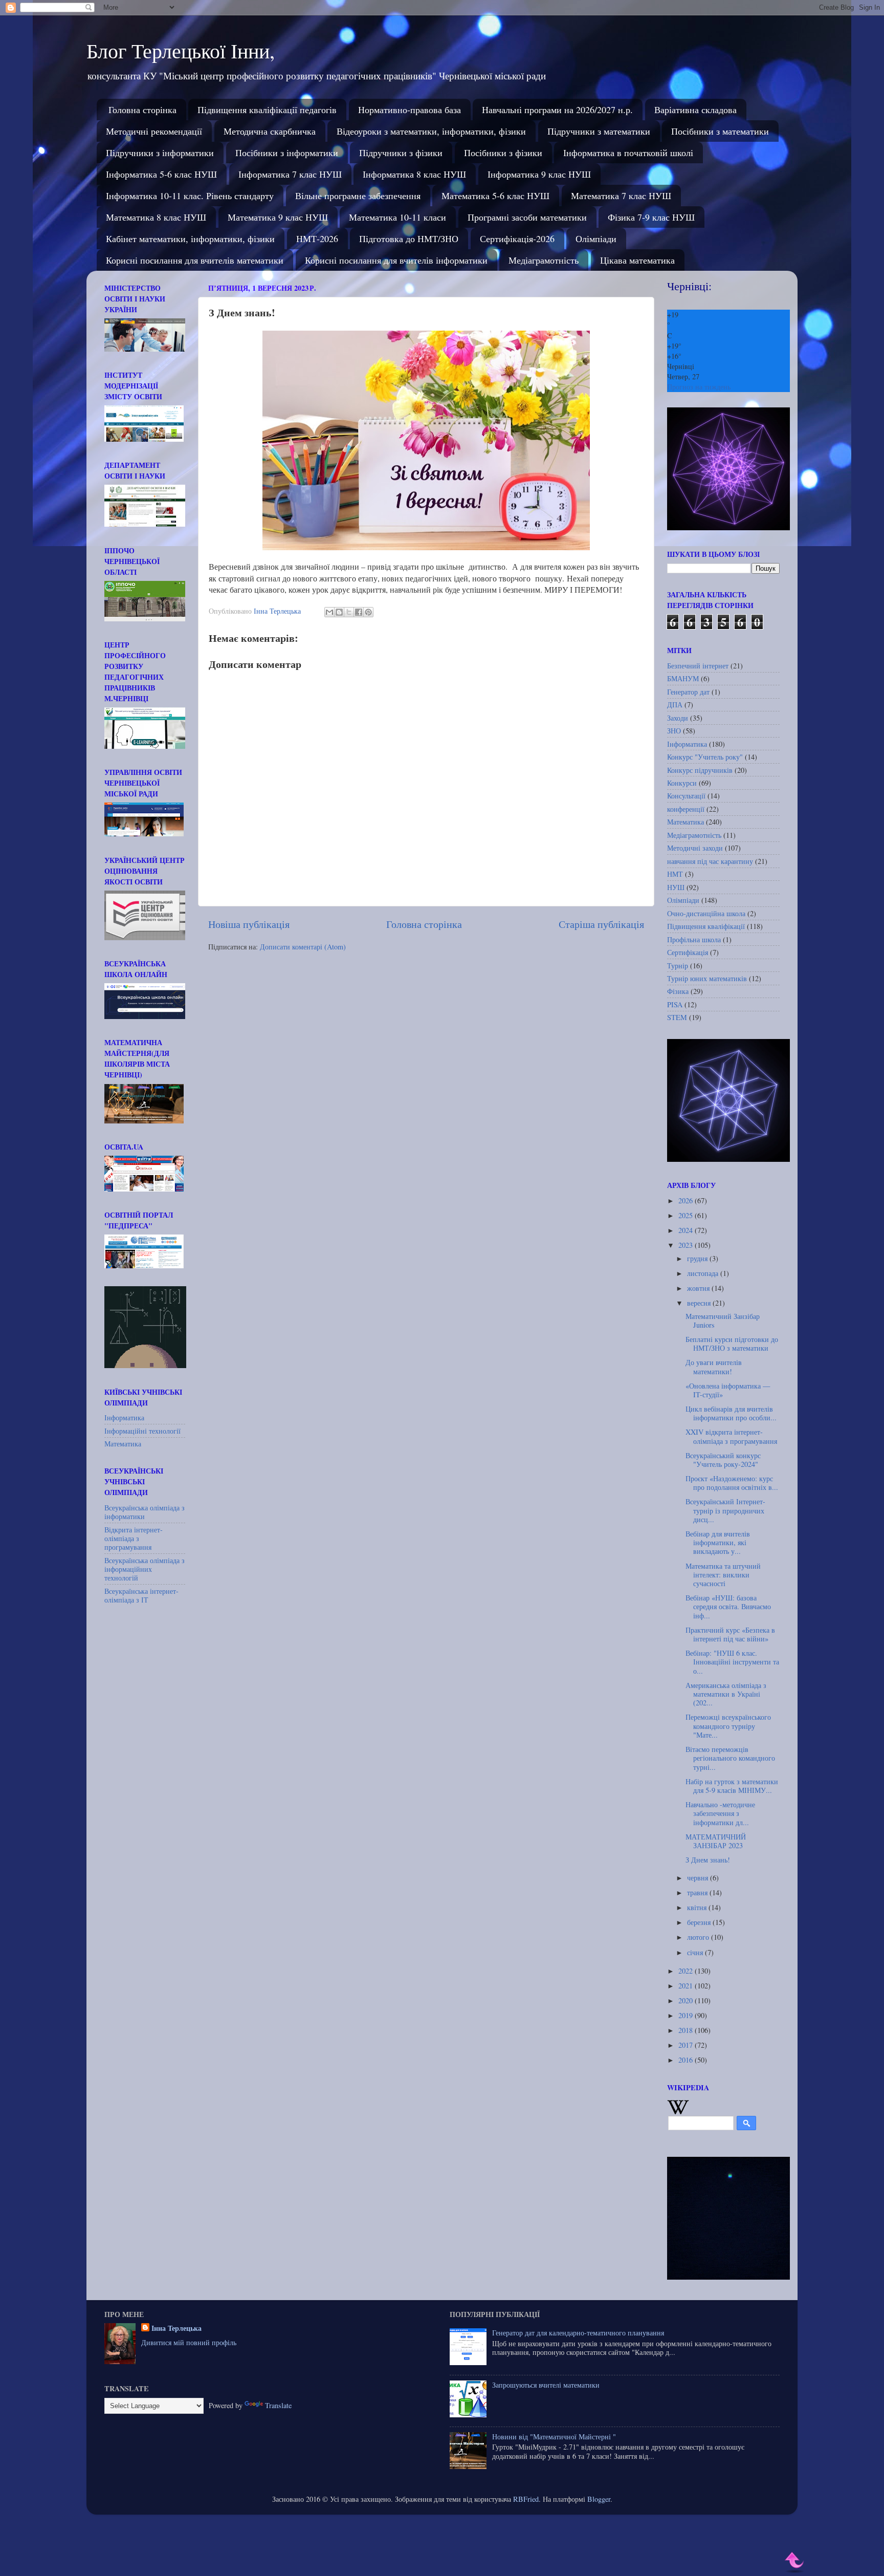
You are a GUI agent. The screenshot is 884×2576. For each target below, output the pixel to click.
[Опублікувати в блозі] (339, 612)
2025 (687, 1215)
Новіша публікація (249, 924)
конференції (686, 809)
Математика (123, 1444)
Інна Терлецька (176, 2328)
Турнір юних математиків (707, 978)
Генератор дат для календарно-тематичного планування (578, 2333)
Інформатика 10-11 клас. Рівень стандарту (190, 196)
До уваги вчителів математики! (714, 1367)
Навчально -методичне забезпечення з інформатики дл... (720, 1813)
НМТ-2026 (317, 239)
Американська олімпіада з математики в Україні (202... (726, 1694)
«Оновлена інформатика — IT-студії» (728, 1390)
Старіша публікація (601, 924)
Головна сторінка (142, 110)
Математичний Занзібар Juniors (723, 1321)
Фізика (678, 991)
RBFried (526, 2499)
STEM (677, 1017)
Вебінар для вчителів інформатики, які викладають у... (718, 1543)
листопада (704, 1273)
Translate (278, 2405)
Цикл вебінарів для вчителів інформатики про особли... (731, 1413)
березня (700, 1922)
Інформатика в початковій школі (628, 153)
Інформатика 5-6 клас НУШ (161, 174)
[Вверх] (795, 2562)
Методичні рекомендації (154, 131)
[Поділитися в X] (349, 612)
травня (698, 1892)
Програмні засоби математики (527, 217)
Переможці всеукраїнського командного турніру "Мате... (728, 1726)
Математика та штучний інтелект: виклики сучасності (723, 1575)
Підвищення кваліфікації (706, 926)
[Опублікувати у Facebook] (359, 612)
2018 (687, 2030)
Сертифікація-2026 (517, 239)
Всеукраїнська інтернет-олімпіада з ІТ (141, 1595)
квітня (698, 1907)
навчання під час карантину (710, 861)
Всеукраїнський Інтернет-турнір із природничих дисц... (725, 1510)
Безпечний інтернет (698, 666)
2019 (687, 2015)
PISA (675, 1004)
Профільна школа (694, 939)
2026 (687, 1200)
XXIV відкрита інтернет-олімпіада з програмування (731, 1436)
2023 (687, 1245)
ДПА (675, 705)
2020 (687, 2000)
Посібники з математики (720, 131)
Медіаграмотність (544, 260)
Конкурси (682, 783)
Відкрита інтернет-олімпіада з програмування (134, 1539)
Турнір (678, 966)
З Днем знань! (708, 1860)
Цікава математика (637, 260)
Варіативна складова (695, 110)
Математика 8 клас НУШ (156, 217)
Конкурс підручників (700, 770)
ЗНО (674, 731)
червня (699, 1878)
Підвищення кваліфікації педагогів (267, 110)
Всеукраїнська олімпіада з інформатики (145, 1512)
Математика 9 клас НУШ (278, 217)
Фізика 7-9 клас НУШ (651, 217)
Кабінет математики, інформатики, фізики (190, 239)
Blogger (599, 2499)
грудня (698, 1258)
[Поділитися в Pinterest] (368, 612)
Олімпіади (596, 239)
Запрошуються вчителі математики (546, 2385)
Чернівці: (689, 286)
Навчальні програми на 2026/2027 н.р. (557, 110)
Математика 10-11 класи (397, 217)
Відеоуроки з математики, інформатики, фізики (431, 131)
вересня (700, 1303)
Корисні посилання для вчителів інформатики (396, 260)
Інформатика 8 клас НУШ (414, 174)
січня (696, 1952)
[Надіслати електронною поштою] (329, 612)
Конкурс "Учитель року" (705, 757)
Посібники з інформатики (287, 153)
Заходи (678, 718)
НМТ (675, 874)
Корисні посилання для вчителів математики (195, 260)
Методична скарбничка (270, 131)
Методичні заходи (695, 848)
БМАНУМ (683, 678)
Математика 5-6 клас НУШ (495, 196)
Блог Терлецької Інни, (181, 50)
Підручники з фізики (401, 153)
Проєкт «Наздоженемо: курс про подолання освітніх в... (732, 1483)
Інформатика (124, 1417)
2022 (687, 1971)
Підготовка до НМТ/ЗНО (409, 239)
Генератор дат (688, 692)
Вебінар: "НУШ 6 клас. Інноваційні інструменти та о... (732, 1662)
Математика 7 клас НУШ (621, 196)
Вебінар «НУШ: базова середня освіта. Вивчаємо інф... (728, 1607)
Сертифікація (688, 952)
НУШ (676, 887)
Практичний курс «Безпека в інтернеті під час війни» (730, 1634)
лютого (699, 1937)
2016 (687, 2060)
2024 (687, 1230)
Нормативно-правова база (410, 110)
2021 (687, 1986)
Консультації (686, 796)
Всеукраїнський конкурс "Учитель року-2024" (723, 1460)
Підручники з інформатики (160, 153)
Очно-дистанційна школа (706, 913)
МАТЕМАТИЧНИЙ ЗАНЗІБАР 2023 (716, 1841)
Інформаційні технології (142, 1431)
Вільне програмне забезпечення (358, 196)
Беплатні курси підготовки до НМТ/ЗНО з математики (732, 1344)
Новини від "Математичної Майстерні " (554, 2437)
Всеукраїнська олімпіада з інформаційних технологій (145, 1569)
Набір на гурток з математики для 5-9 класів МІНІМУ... (732, 1786)
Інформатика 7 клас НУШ (290, 174)
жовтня (699, 1288)
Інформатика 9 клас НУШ (539, 174)
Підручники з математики (599, 131)
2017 (687, 2045)
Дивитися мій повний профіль (189, 2342)
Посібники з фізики (503, 153)
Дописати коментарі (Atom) (303, 947)
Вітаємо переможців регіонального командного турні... (730, 1758)
